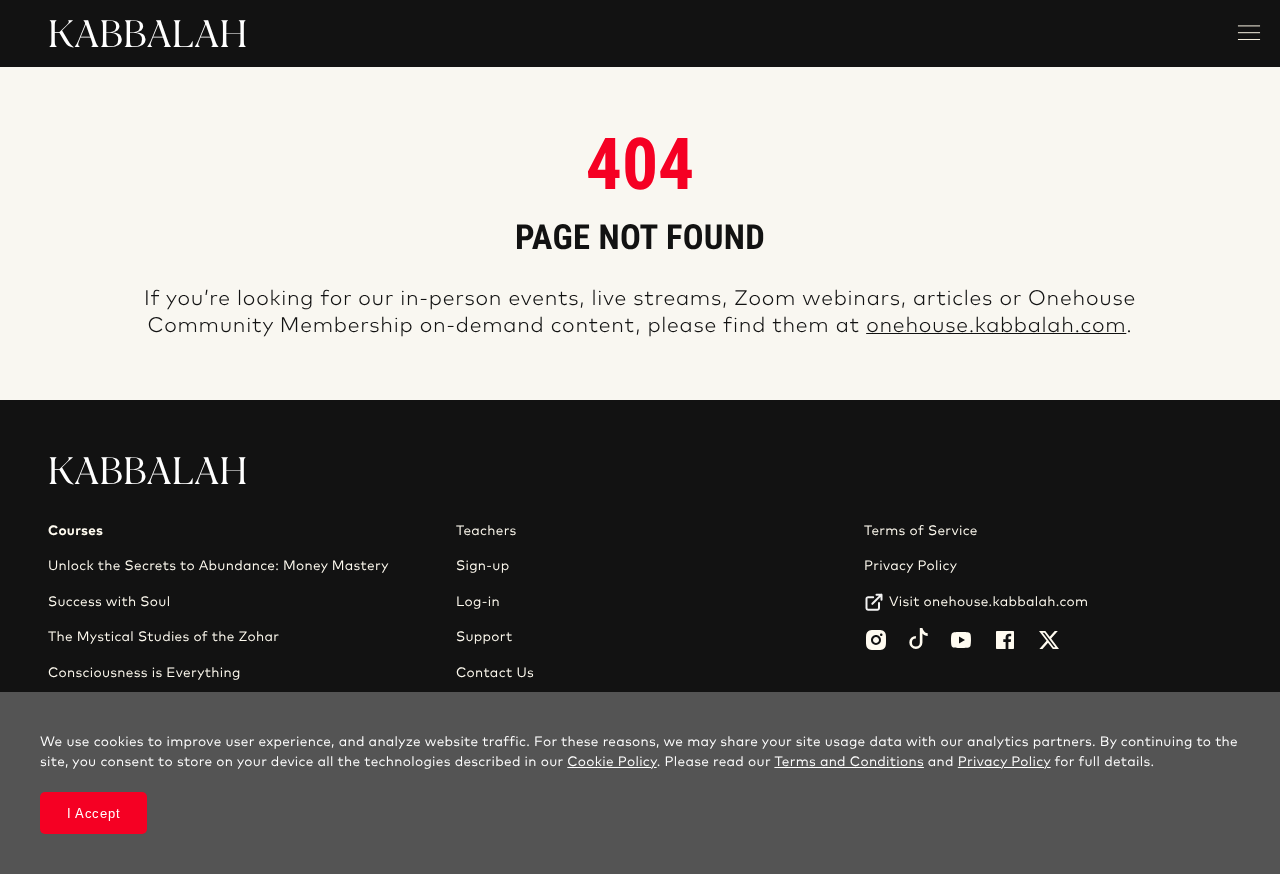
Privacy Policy (910, 566)
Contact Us (495, 673)
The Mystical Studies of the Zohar (163, 637)
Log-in (478, 602)
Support (484, 637)
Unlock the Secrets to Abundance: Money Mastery (218, 566)
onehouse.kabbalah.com (996, 326)
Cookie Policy (611, 762)
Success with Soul (109, 602)
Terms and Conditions (849, 762)
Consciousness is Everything (144, 673)
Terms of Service (921, 531)
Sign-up (482, 566)
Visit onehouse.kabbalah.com (988, 602)
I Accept (94, 813)
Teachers (486, 531)
